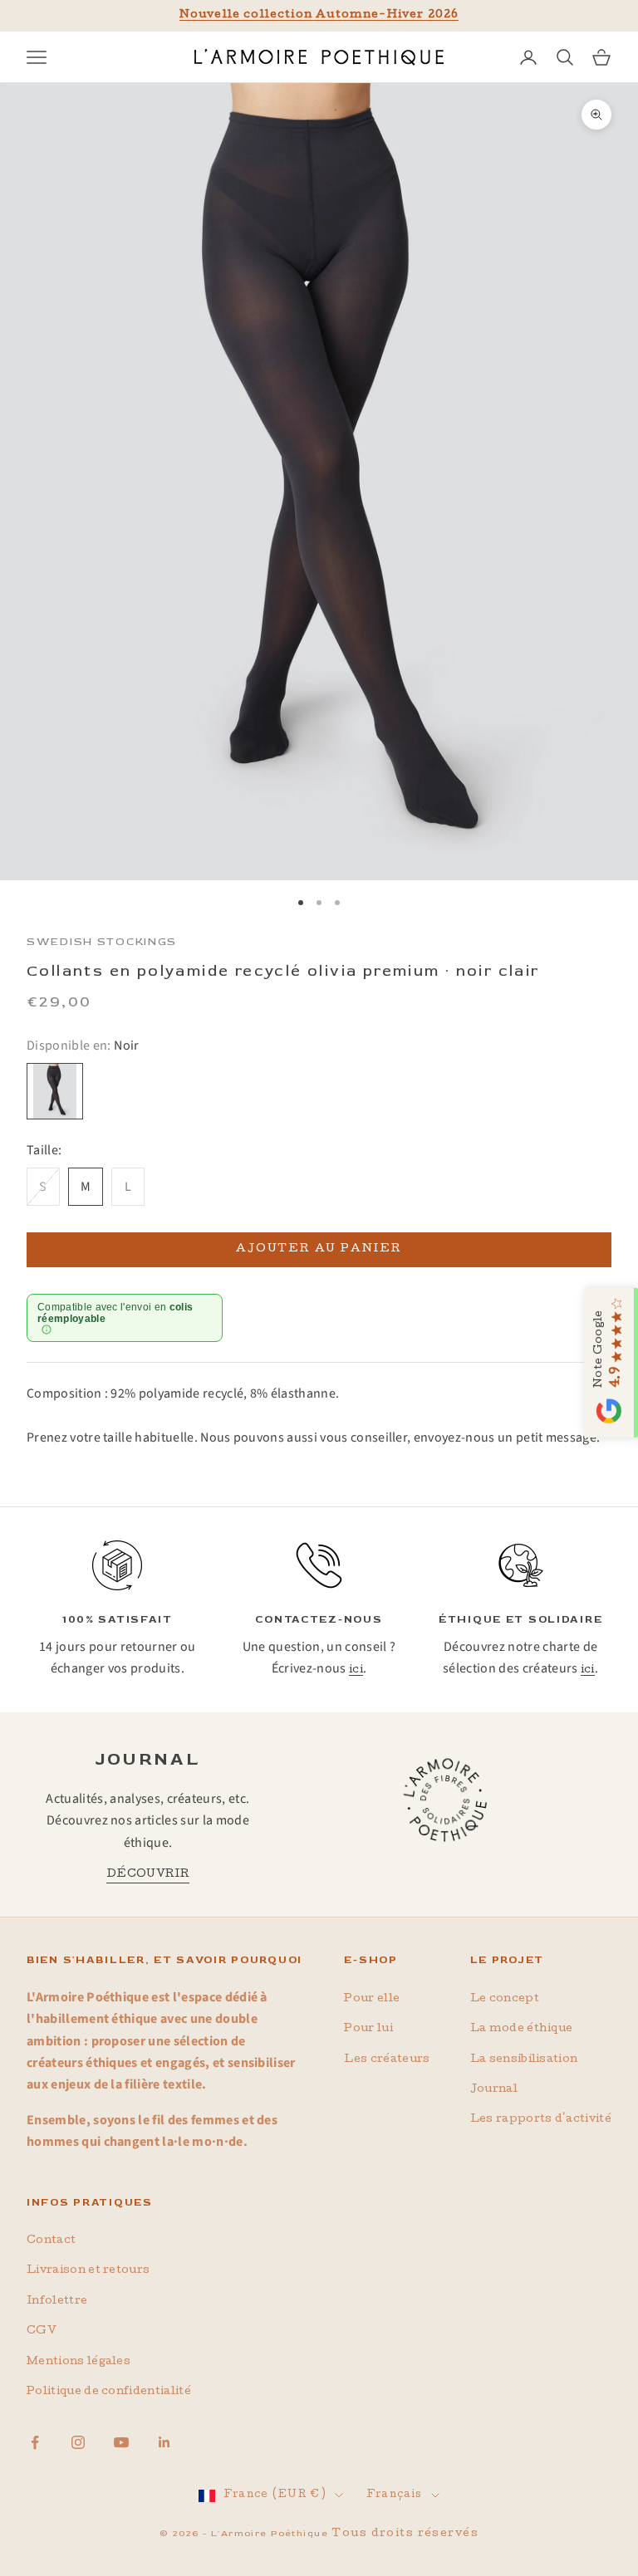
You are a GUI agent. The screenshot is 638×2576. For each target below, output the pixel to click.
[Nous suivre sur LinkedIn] (164, 2442)
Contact (51, 2241)
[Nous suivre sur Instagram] (78, 2442)
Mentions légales (79, 2362)
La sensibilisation (524, 2060)
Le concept (505, 1999)
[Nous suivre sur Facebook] (35, 2442)
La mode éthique (522, 2029)
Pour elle (372, 1999)
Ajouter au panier (319, 1249)
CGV (42, 2331)
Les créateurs (387, 2060)
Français (394, 2495)
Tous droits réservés (405, 2534)
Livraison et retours (88, 2271)
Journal (494, 2090)
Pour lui (368, 2029)
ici (356, 1670)
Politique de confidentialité (109, 2392)
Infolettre (57, 2302)
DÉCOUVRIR (148, 1875)
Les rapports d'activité (541, 2120)
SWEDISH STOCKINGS (102, 942)
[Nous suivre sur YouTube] (121, 2442)
